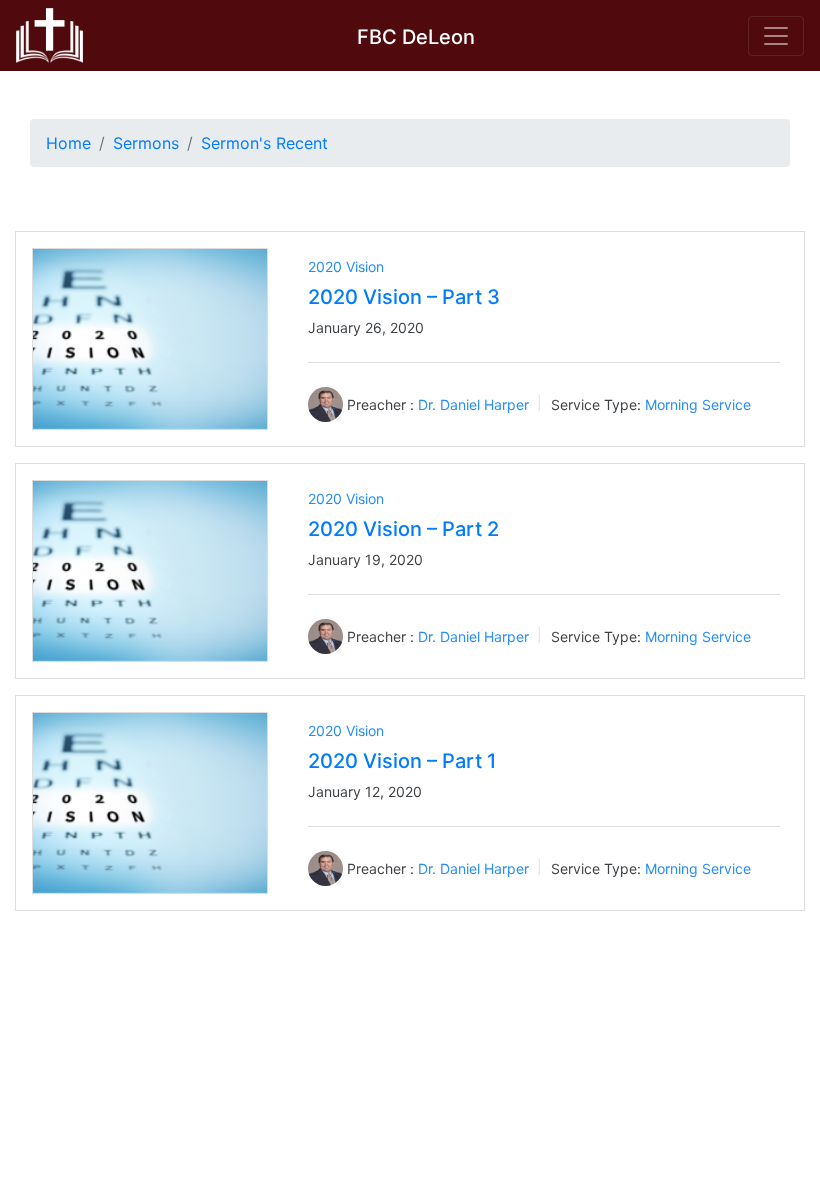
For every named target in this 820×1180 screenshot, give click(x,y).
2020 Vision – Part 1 (402, 761)
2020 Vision (346, 266)
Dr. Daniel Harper (473, 404)
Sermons (146, 143)
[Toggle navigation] (776, 36)
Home (68, 143)
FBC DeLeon (416, 37)
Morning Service (698, 404)
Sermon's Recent (264, 143)
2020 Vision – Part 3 (404, 297)
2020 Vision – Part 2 (403, 529)
